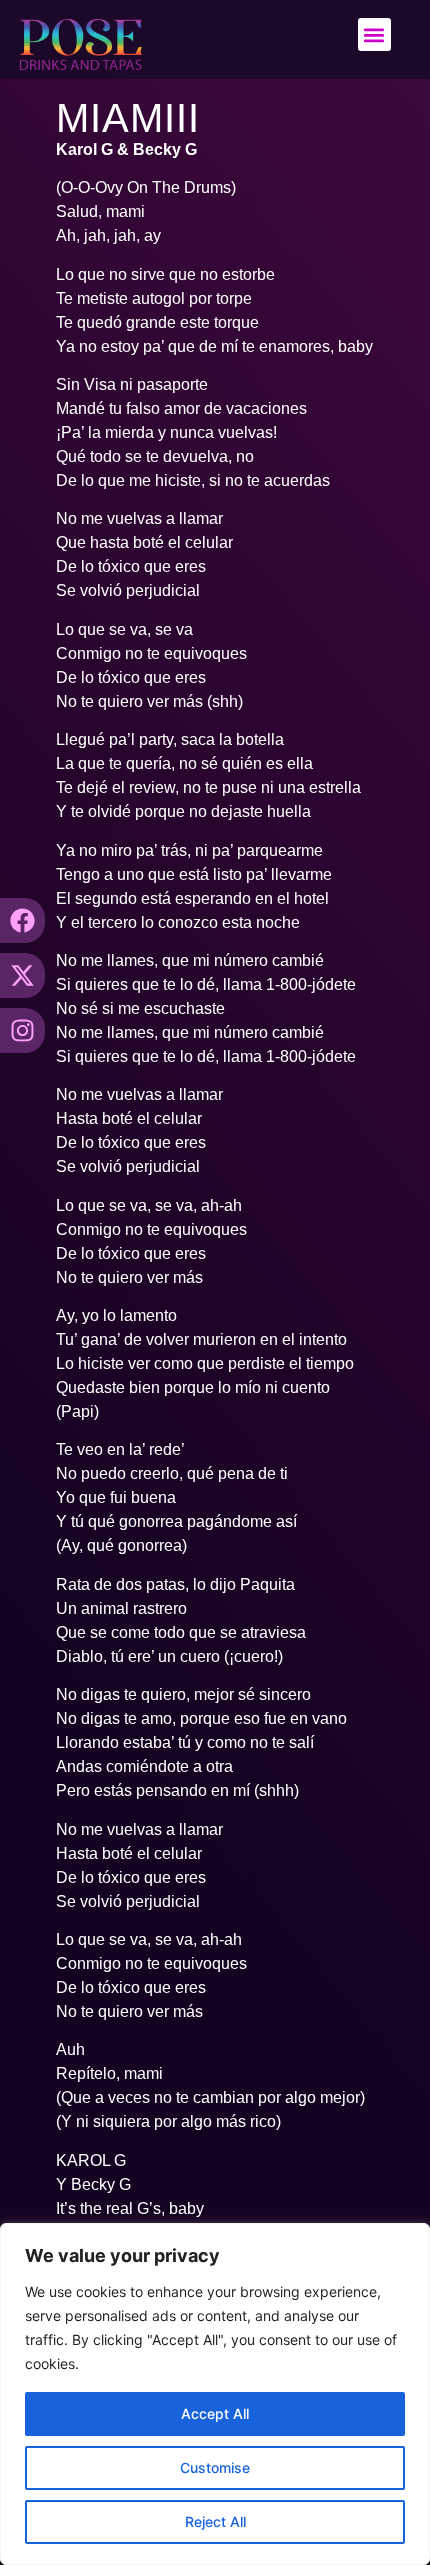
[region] (215, 2394)
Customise (215, 2467)
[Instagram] (22, 1030)
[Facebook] (22, 920)
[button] (374, 34)
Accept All (215, 2413)
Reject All (215, 2521)
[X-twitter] (22, 975)
